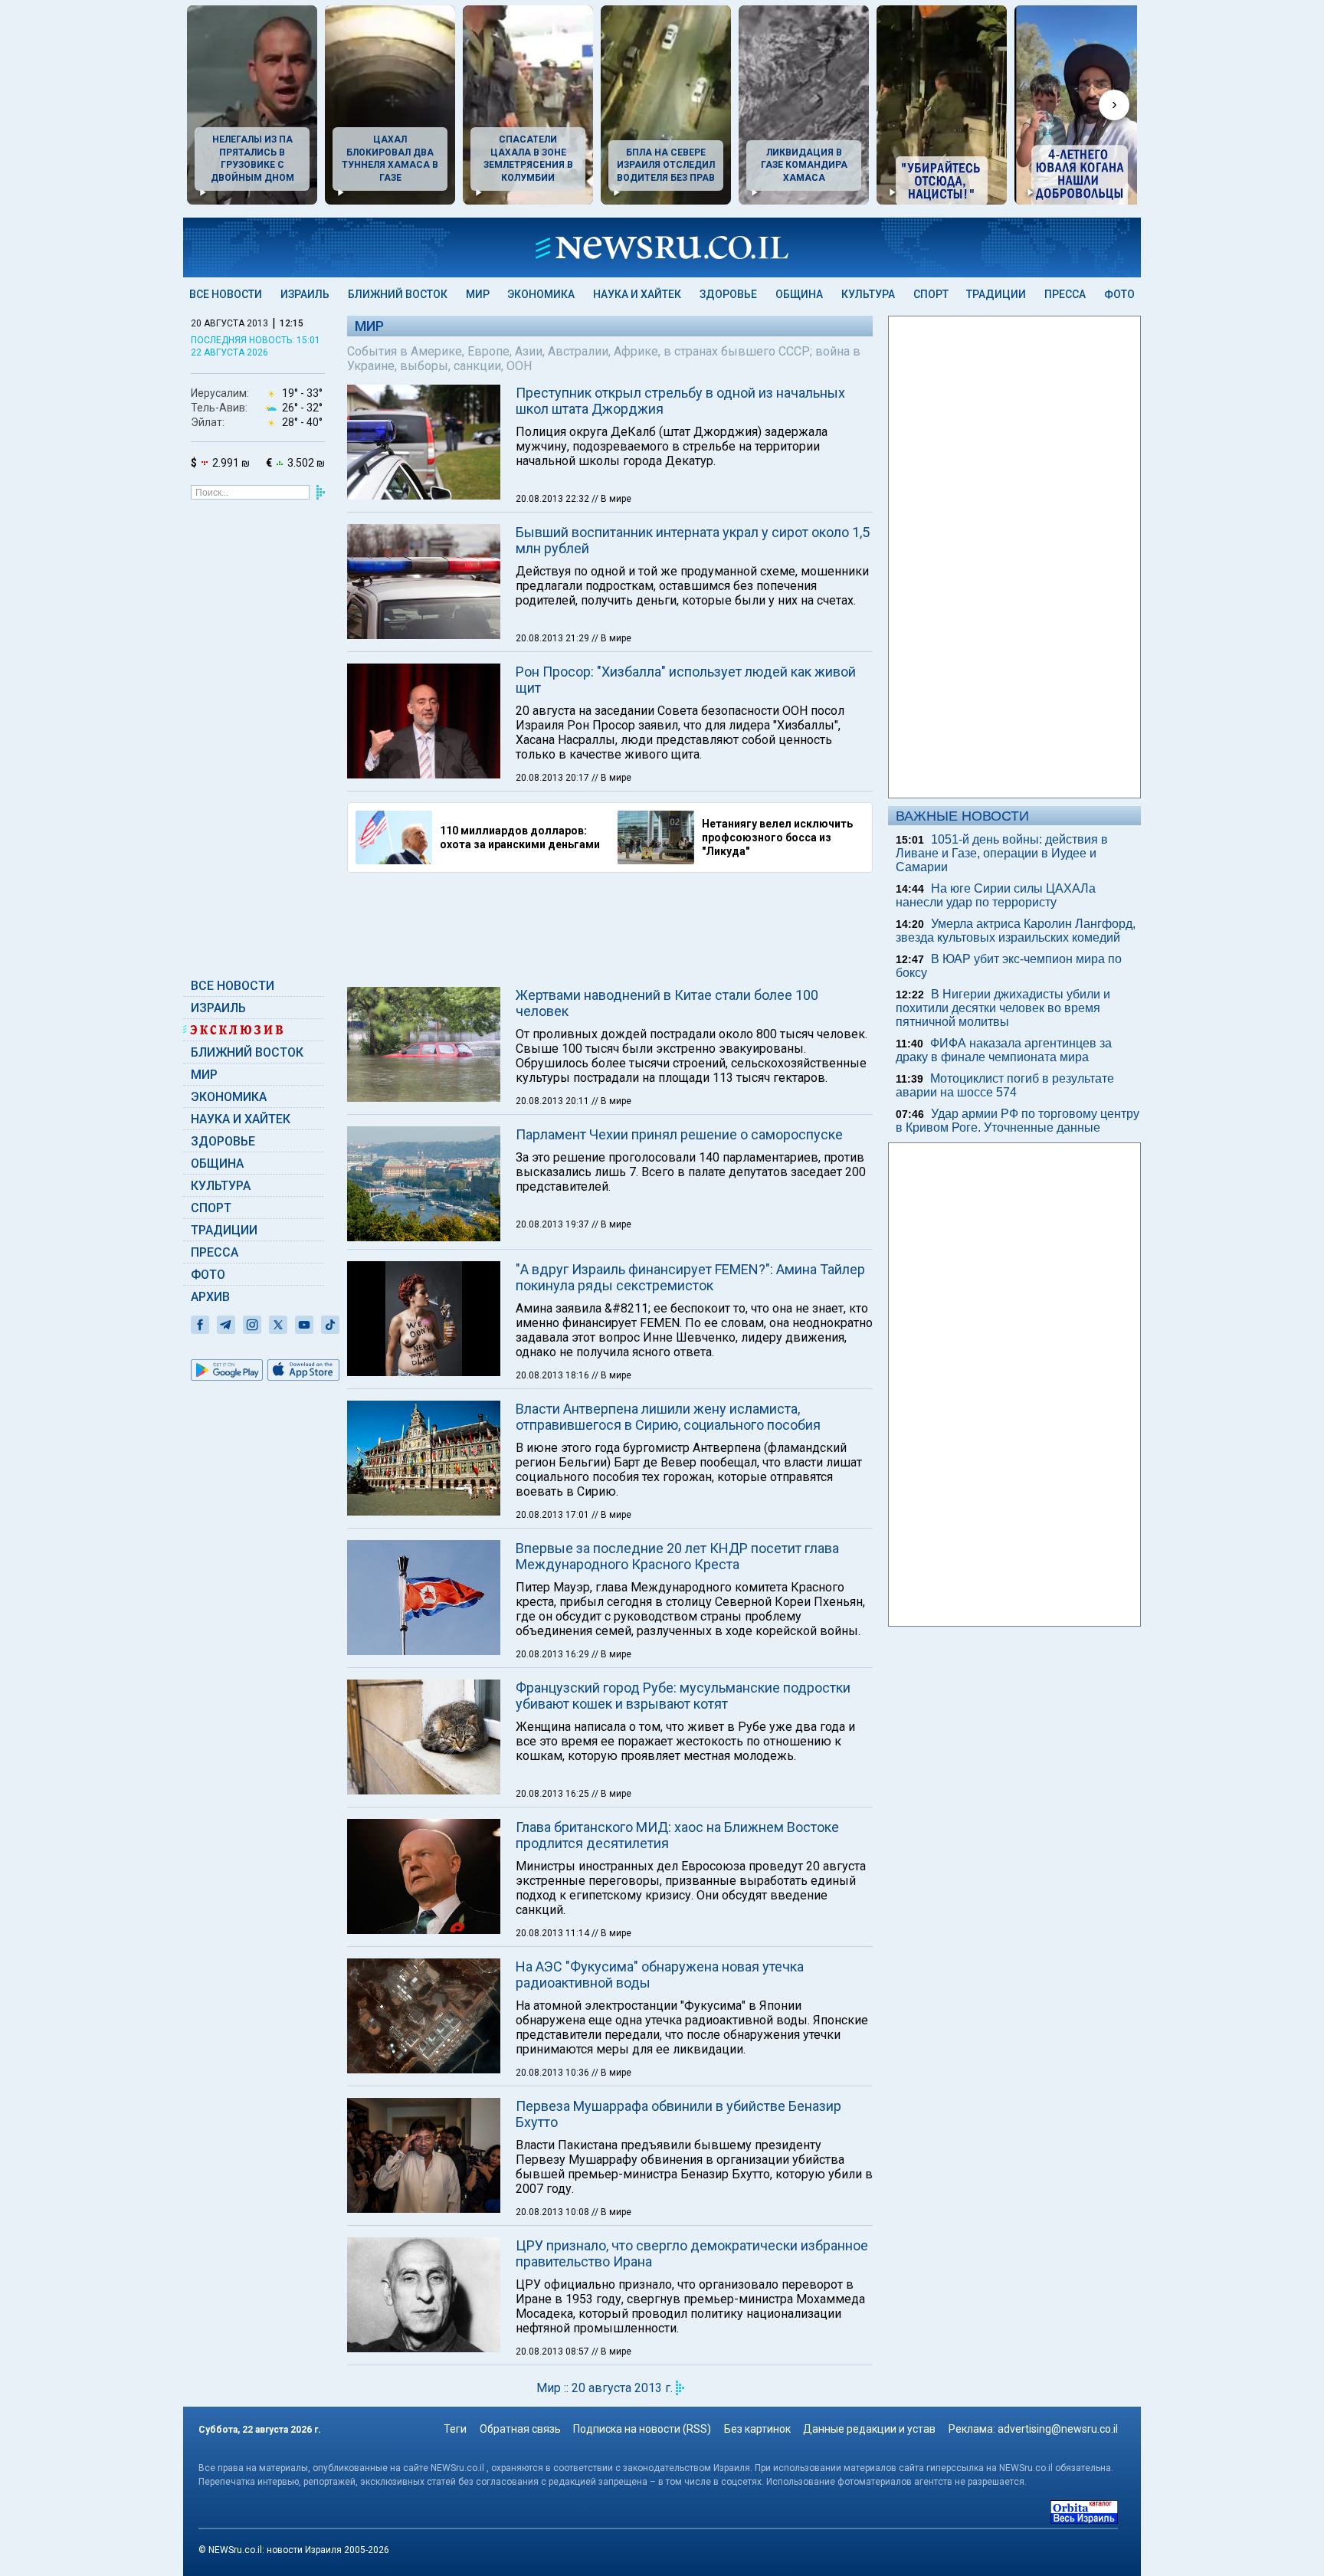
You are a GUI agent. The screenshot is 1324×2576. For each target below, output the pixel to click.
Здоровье (728, 294)
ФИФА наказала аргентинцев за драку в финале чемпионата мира (1004, 1050)
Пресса (1065, 294)
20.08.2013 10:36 (554, 2073)
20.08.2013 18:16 (554, 1375)
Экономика (541, 294)
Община (799, 294)
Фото (1119, 294)
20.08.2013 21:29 (554, 638)
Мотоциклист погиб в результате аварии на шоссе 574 (1005, 1085)
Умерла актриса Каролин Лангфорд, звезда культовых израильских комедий (1016, 931)
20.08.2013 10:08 (554, 2212)
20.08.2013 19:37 (554, 1224)
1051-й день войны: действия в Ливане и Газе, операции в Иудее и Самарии (1002, 853)
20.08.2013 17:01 (554, 1515)
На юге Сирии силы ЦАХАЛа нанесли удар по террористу (996, 895)
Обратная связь (520, 2429)
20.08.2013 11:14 (554, 1933)
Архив (210, 1297)
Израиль (305, 294)
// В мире (611, 499)
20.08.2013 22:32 (554, 499)
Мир (478, 294)
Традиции (996, 294)
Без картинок (757, 2429)
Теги (455, 2429)
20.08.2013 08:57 (554, 2352)
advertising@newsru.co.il (1058, 2429)
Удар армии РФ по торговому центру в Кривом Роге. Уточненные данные (1018, 1121)
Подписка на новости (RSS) (642, 2429)
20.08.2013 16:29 (554, 1654)
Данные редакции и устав (869, 2429)
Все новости (226, 294)
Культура (868, 294)
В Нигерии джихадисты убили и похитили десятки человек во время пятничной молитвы (1003, 1008)
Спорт (931, 294)
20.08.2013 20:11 (554, 1101)
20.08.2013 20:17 (554, 778)
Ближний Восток (398, 294)
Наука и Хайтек (637, 294)
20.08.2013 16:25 (554, 1794)
